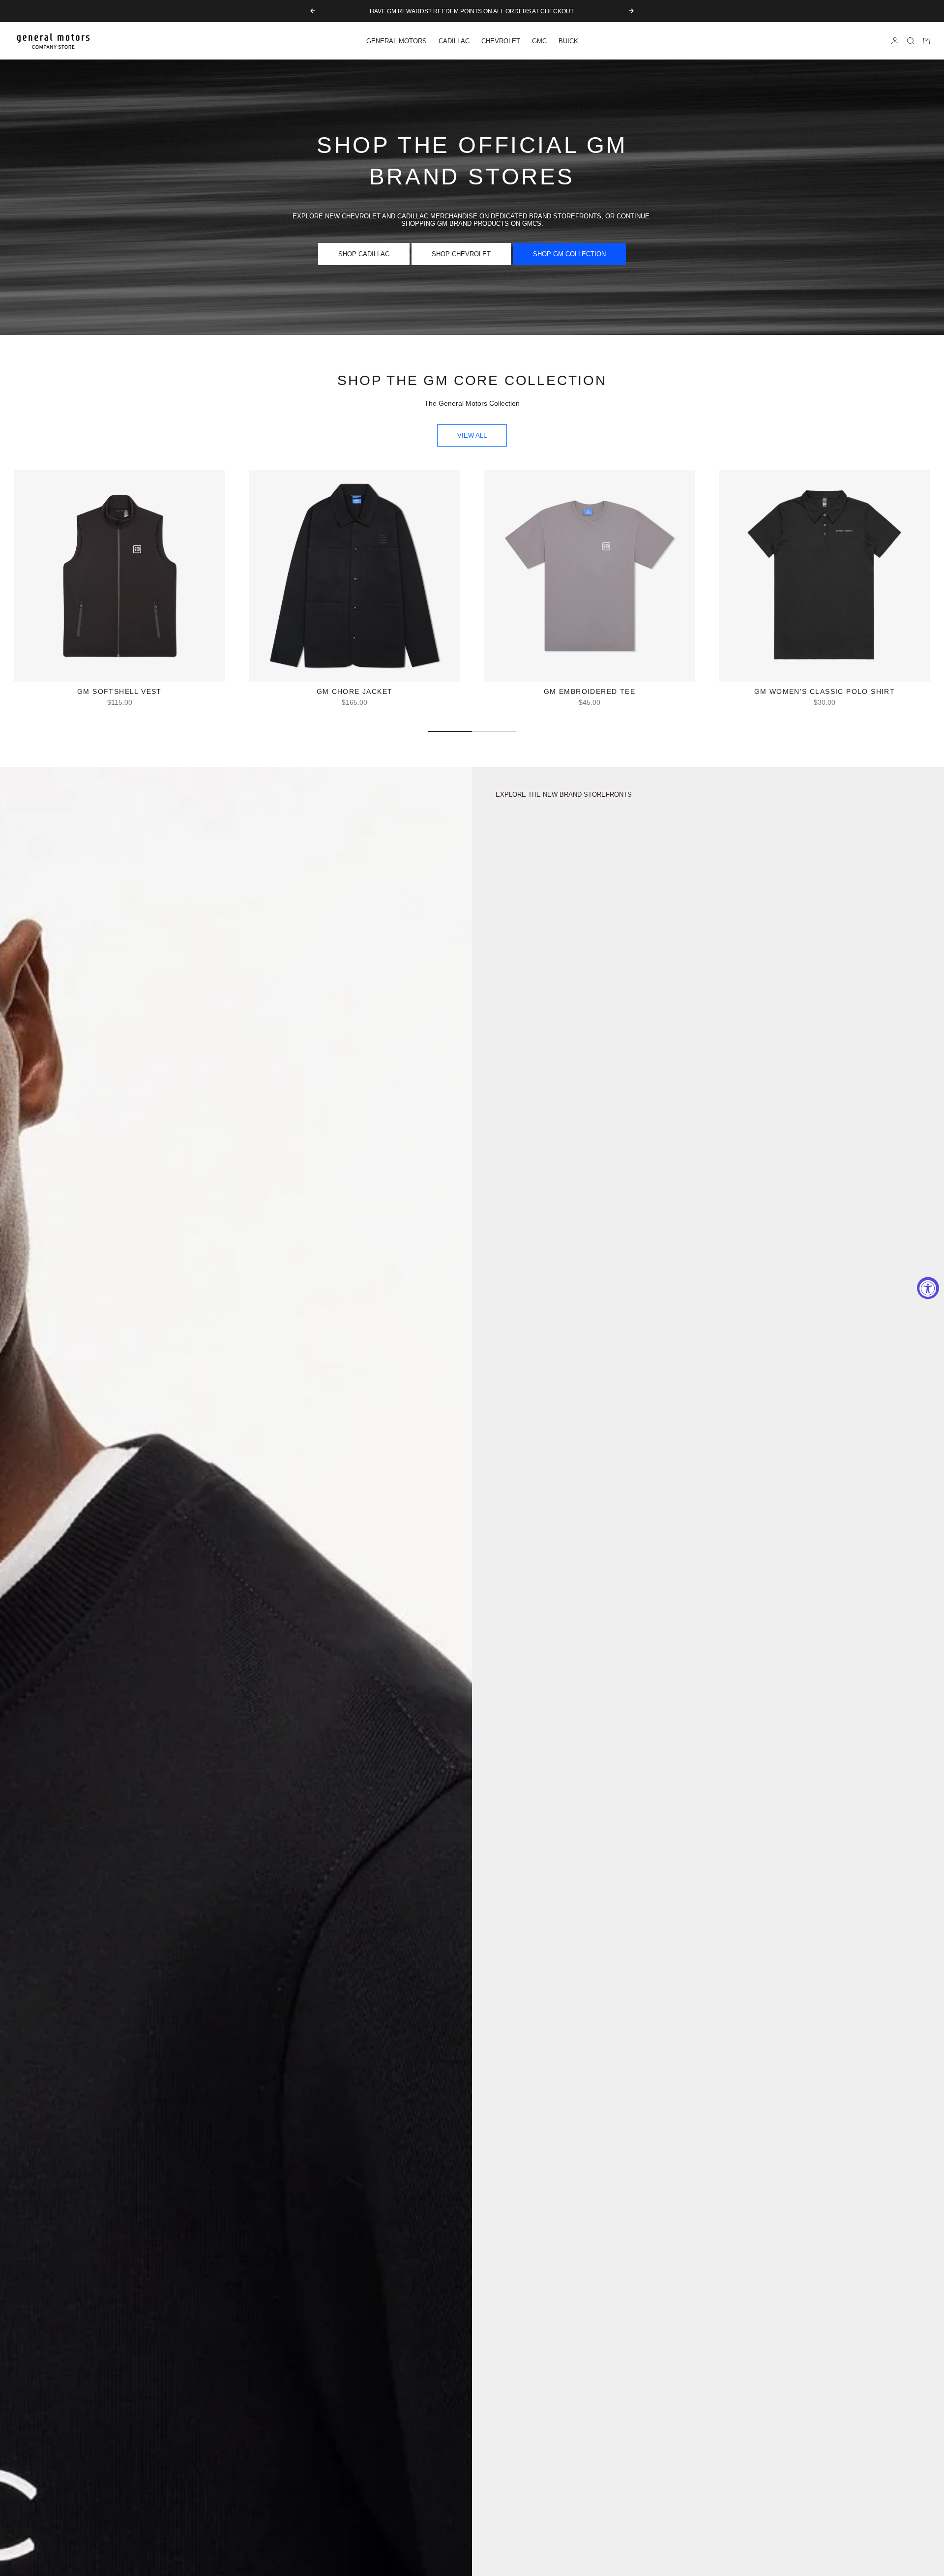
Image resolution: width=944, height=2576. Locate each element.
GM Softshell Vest (119, 693)
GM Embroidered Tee (590, 693)
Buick (568, 41)
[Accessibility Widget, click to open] (928, 1288)
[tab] (472, 381)
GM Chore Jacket (355, 693)
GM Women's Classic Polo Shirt (825, 693)
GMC (539, 41)
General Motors (397, 41)
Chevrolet (501, 41)
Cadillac (454, 41)
